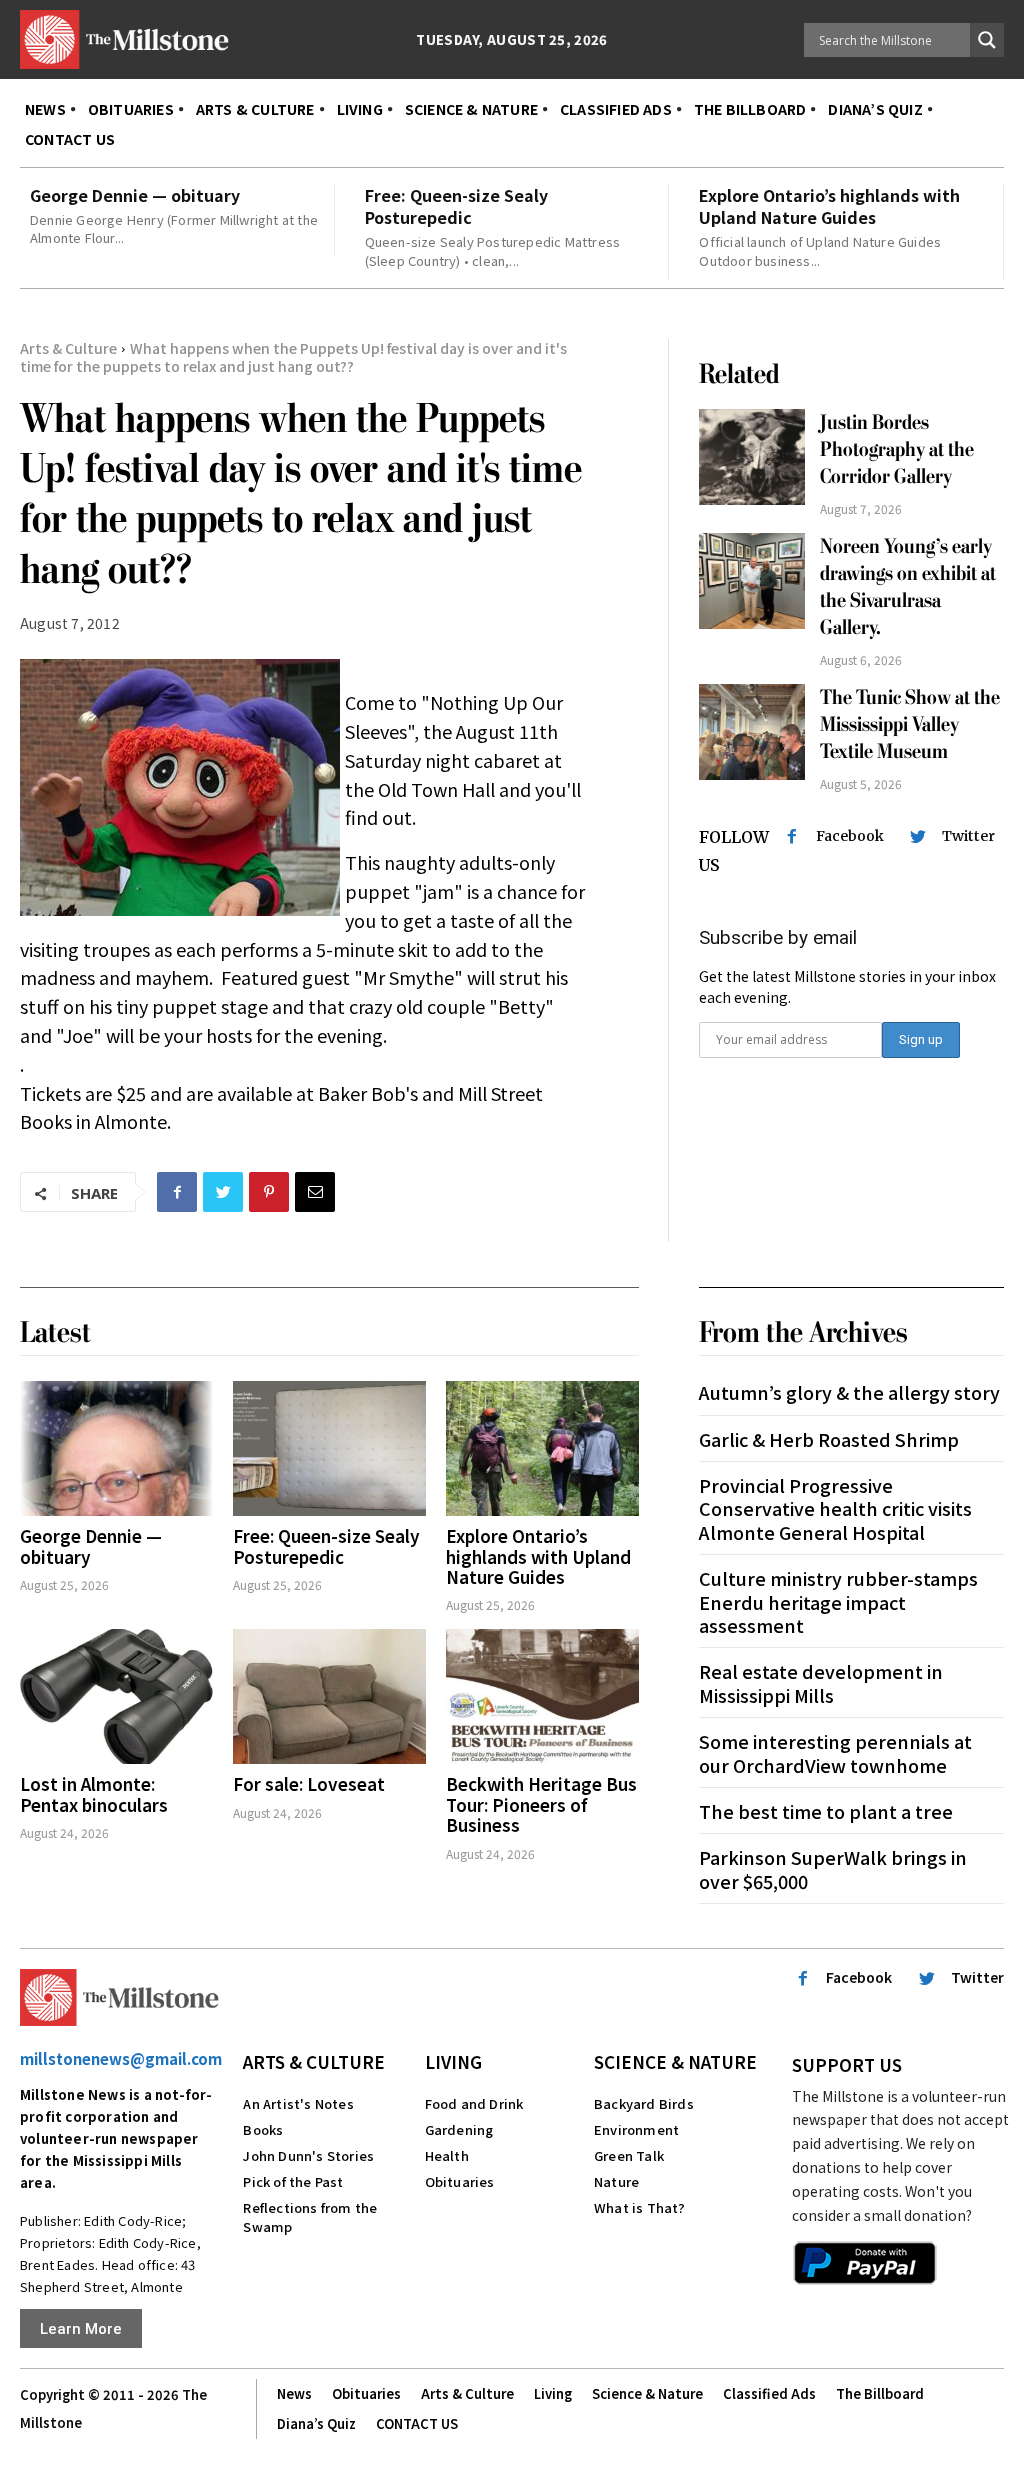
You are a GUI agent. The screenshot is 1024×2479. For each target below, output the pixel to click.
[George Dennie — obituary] (116, 1448)
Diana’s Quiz (316, 2423)
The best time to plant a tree (826, 1811)
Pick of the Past (293, 2181)
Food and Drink (474, 2103)
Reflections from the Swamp (310, 2216)
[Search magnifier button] (987, 40)
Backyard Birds (644, 2103)
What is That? (640, 2207)
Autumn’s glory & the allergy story (849, 1392)
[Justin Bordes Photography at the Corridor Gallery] (752, 457)
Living (453, 2061)
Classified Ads (769, 2393)
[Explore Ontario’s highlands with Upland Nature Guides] (542, 1448)
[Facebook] (177, 1192)
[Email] (315, 1192)
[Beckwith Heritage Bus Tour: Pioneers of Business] (542, 1696)
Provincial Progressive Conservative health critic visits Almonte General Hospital (835, 1508)
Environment (636, 2129)
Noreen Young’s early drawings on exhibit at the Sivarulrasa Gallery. (908, 587)
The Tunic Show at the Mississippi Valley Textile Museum (910, 725)
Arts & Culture (68, 348)
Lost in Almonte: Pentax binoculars (94, 1793)
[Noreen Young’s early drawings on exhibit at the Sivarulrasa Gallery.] (752, 581)
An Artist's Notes (298, 2103)
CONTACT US (417, 2423)
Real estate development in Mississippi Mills (821, 1682)
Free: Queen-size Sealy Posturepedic (456, 206)
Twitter (968, 836)
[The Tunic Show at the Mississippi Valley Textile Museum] (752, 732)
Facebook (850, 836)
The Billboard (880, 2393)
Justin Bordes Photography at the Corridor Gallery (897, 450)
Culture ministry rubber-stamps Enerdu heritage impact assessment (838, 1601)
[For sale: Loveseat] (329, 1696)
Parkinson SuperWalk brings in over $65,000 (833, 1868)
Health (447, 2155)
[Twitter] (223, 1192)
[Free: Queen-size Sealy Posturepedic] (329, 1448)
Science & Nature (675, 2061)
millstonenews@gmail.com (121, 2058)
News (294, 2393)
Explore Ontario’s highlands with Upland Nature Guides (829, 206)
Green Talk (629, 2155)
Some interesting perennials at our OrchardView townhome (835, 1752)
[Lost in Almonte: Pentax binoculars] (116, 1696)
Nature (616, 2181)
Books (263, 2129)
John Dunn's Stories (308, 2155)
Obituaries (460, 2181)
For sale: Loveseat (309, 1783)
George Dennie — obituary (135, 195)
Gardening (459, 2129)
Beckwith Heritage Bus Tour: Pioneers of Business (541, 1804)
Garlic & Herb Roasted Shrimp (829, 1439)
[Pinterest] (269, 1192)
